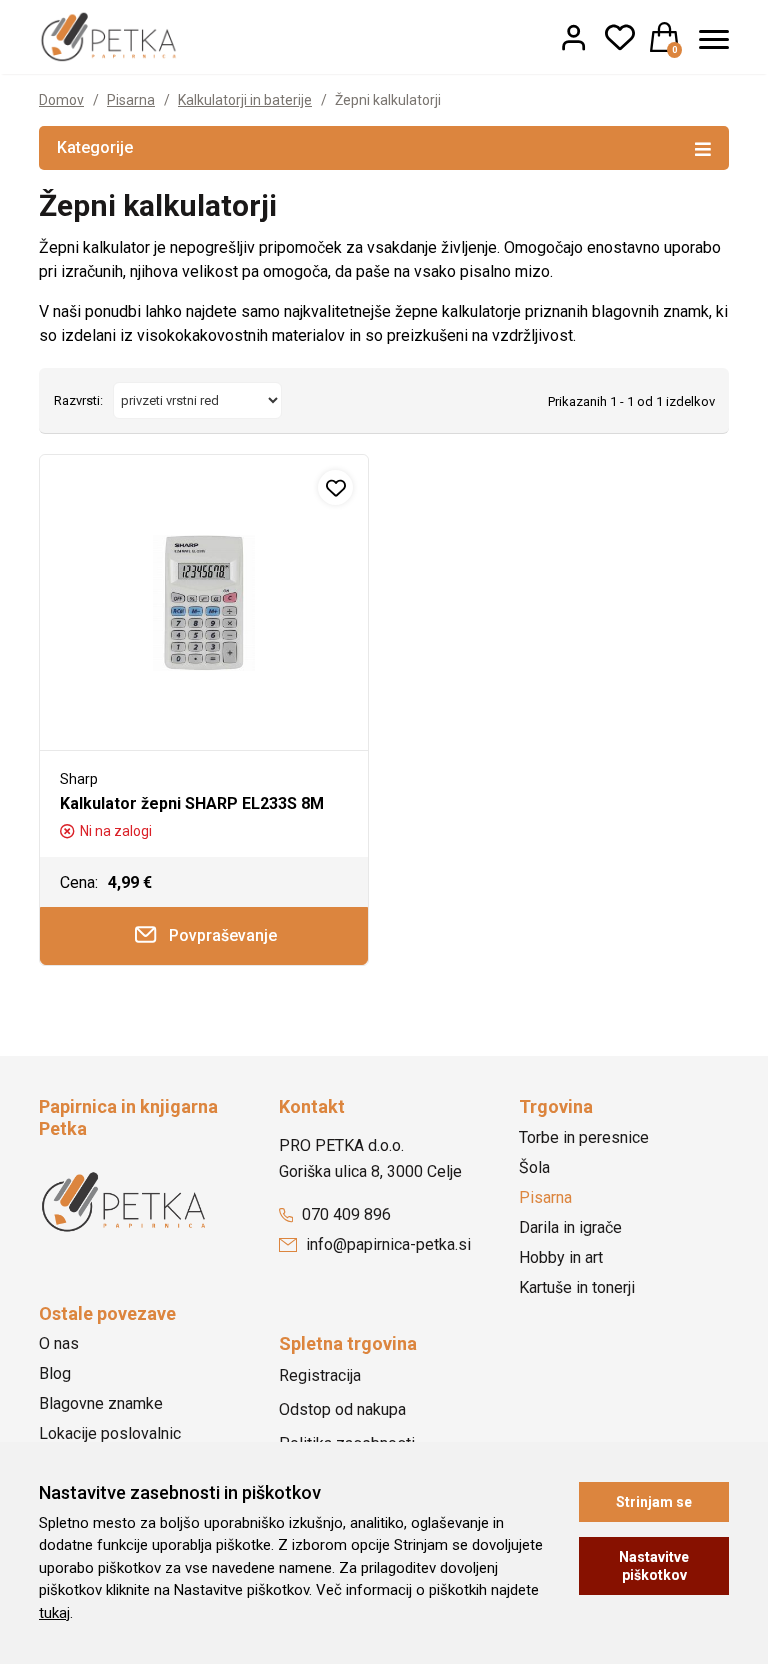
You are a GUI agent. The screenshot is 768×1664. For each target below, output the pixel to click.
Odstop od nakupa (342, 1409)
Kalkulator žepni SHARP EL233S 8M (192, 803)
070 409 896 (344, 1214)
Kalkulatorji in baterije (245, 100)
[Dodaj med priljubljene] (335, 487)
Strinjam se (654, 1502)
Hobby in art (561, 1257)
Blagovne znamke (101, 1403)
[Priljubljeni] (620, 37)
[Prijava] (573, 37)
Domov (61, 100)
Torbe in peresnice (584, 1137)
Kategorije (95, 147)
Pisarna (131, 100)
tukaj (54, 1613)
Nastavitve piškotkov (654, 1566)
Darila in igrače (570, 1227)
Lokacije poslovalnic (110, 1433)
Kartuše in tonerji (577, 1287)
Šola (534, 1167)
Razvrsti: (78, 400)
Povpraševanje (221, 935)
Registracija (320, 1375)
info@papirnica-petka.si (386, 1244)
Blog (55, 1373)
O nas (59, 1343)
